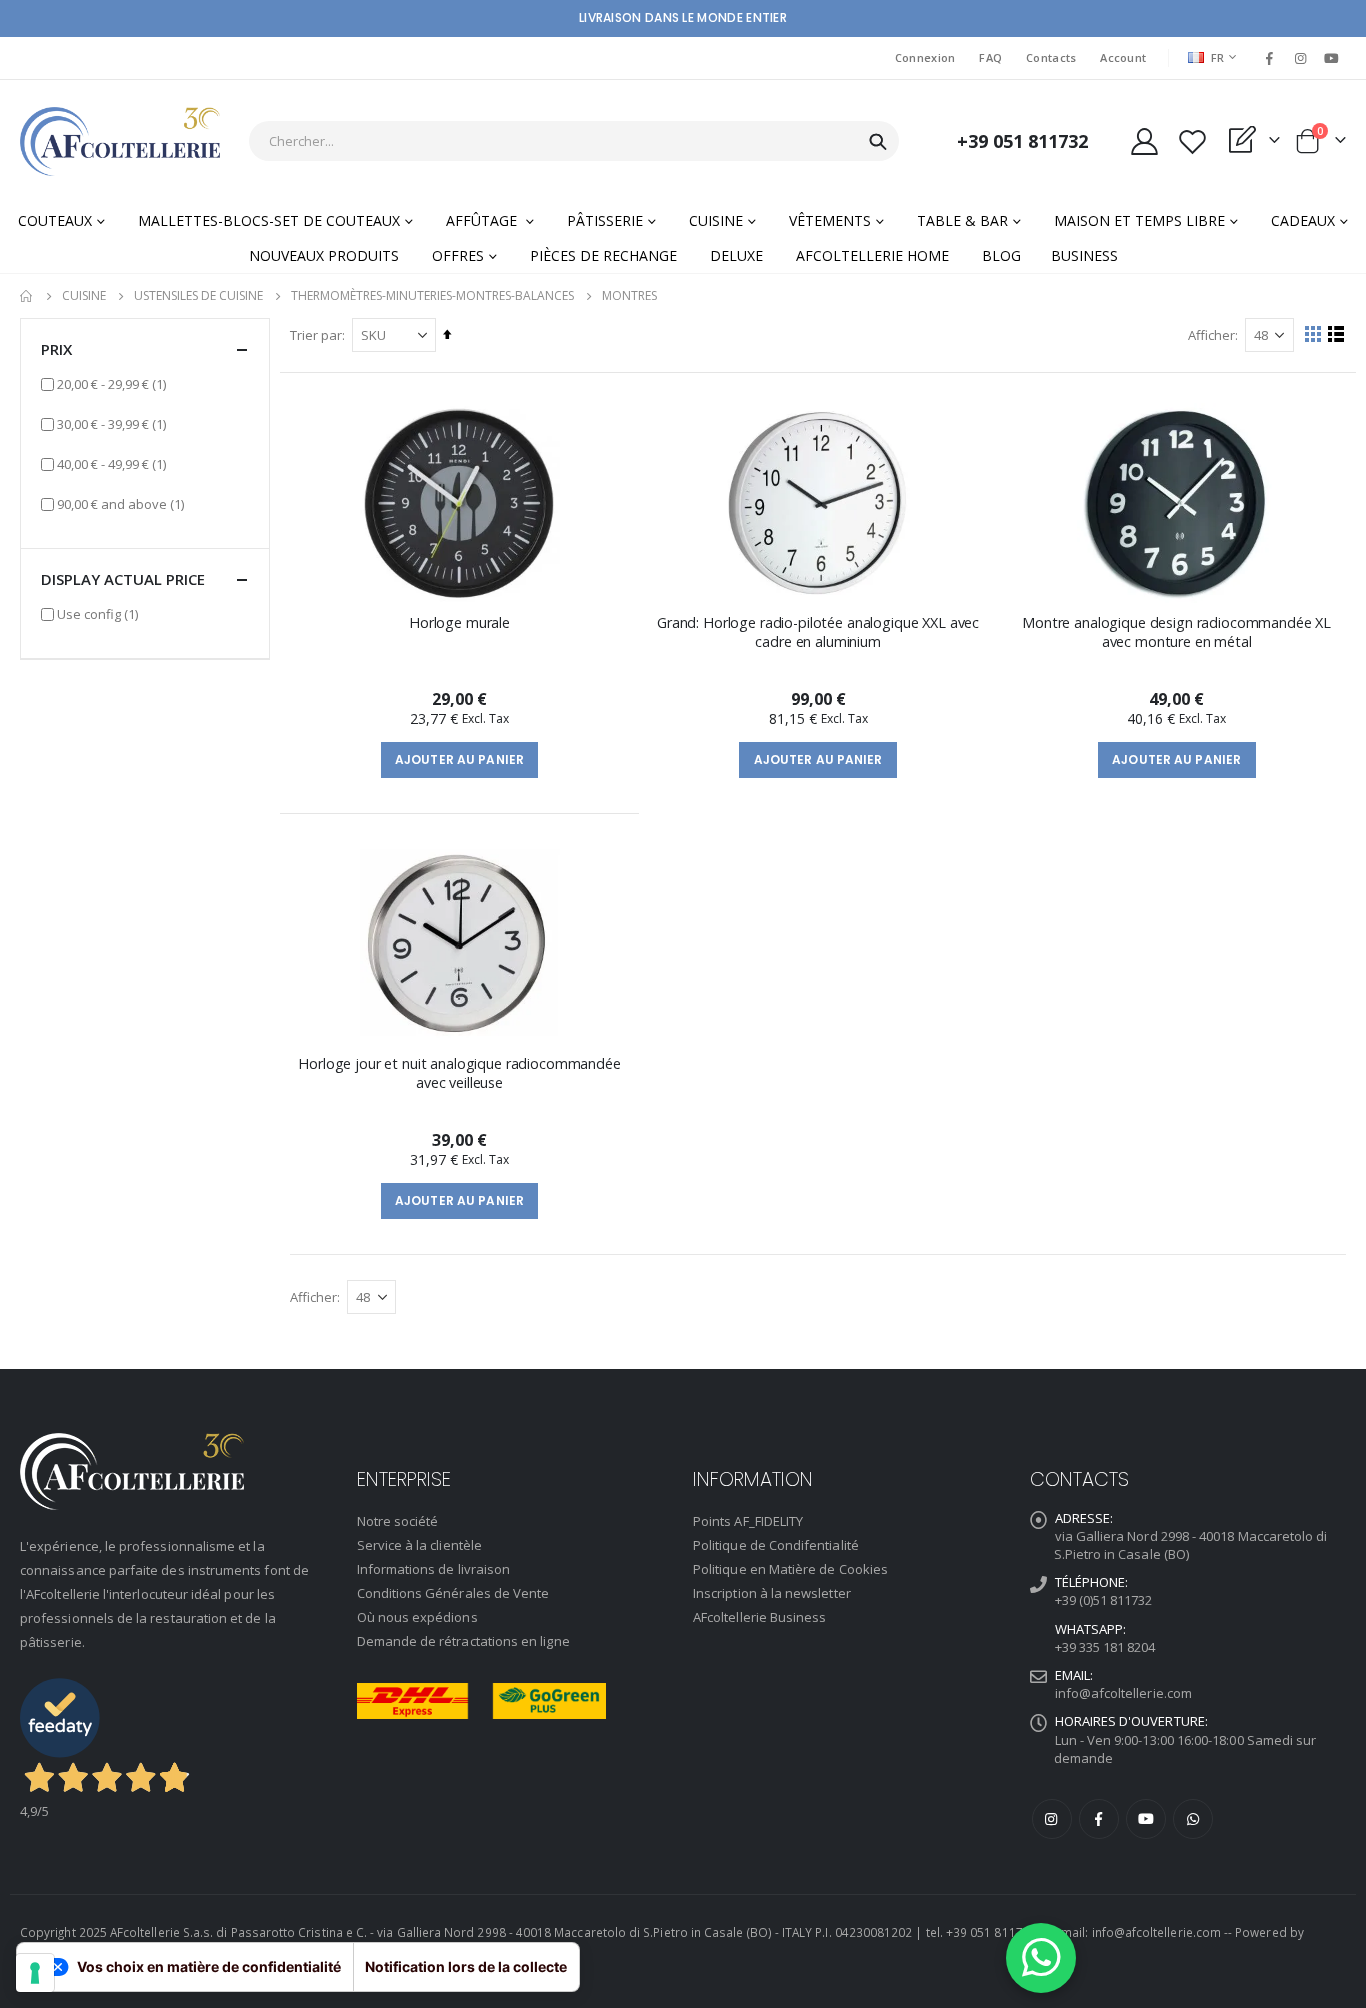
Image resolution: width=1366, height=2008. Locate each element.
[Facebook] (1269, 58)
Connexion (925, 57)
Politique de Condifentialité (776, 1545)
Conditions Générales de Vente (453, 1593)
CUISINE (84, 296)
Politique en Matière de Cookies (790, 1569)
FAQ (990, 57)
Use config (97, 613)
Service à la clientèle (419, 1545)
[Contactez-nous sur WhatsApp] (1041, 1958)
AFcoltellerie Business (759, 1617)
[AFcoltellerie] (120, 141)
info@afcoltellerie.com (1123, 1693)
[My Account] (1144, 141)
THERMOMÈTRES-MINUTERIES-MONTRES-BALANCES (432, 296)
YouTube (1146, 1819)
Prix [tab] (56, 349)
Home (27, 296)
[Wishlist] (1192, 141)
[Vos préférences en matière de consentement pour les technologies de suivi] (35, 1973)
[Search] (878, 142)
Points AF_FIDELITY (748, 1521)
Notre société (398, 1521)
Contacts (1051, 57)
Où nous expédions (417, 1617)
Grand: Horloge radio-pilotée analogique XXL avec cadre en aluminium (818, 632)
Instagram (1052, 1819)
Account (1123, 57)
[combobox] (574, 141)
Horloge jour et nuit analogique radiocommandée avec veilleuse (459, 1073)
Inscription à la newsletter (772, 1593)
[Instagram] (1301, 58)
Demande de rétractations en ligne (463, 1641)
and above (120, 503)
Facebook (1099, 1819)
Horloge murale (459, 622)
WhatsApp (1193, 1819)
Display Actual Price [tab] (123, 579)
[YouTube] (1332, 58)
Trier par (316, 335)
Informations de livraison (434, 1569)
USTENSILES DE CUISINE (198, 296)
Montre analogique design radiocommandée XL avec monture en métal (1176, 632)
